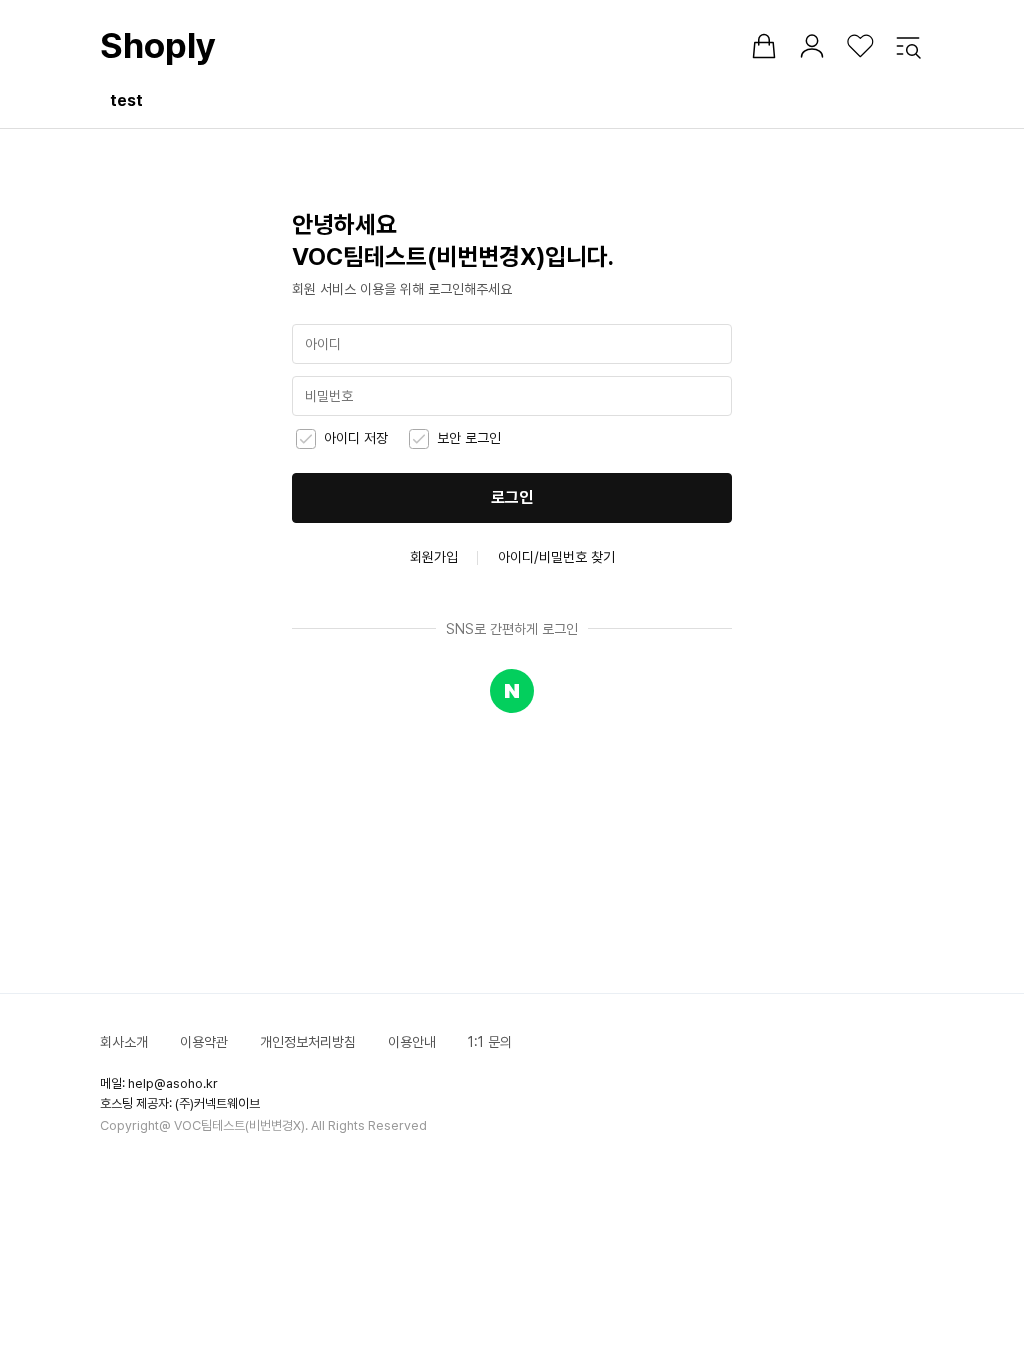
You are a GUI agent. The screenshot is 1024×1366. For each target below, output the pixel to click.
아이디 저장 (356, 438)
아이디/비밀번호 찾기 (556, 557)
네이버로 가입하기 (512, 691)
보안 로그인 (469, 438)
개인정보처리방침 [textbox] (308, 1042)
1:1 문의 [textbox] (490, 1042)
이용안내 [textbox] (412, 1042)
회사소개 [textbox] (124, 1042)
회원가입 (434, 557)
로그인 (512, 497)
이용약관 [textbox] (204, 1042)
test (126, 100)
